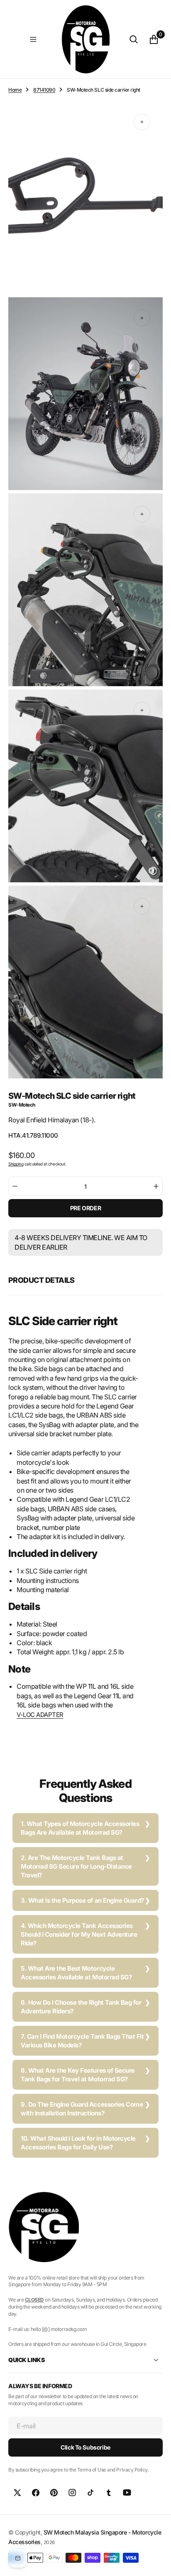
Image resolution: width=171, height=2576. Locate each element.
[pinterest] (54, 2493)
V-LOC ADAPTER (40, 1715)
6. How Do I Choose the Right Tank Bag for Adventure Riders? (81, 2007)
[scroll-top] (157, 2562)
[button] (33, 39)
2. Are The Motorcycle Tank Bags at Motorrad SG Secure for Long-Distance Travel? (76, 1866)
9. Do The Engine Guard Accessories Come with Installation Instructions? (82, 2109)
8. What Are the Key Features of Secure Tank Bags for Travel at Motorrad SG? (78, 2075)
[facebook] (36, 2493)
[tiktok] (90, 2493)
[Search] (134, 39)
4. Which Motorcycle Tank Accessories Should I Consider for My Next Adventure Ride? (79, 1934)
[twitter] (17, 2493)
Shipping (16, 1164)
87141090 (44, 90)
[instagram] (72, 2493)
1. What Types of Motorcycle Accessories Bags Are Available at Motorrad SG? (80, 1828)
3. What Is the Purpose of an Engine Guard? (82, 1900)
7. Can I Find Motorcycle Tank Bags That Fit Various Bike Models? (82, 2041)
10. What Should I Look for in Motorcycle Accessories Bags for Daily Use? (78, 2143)
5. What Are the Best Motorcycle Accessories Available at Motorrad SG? (76, 1973)
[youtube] (127, 2493)
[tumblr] (109, 2493)
